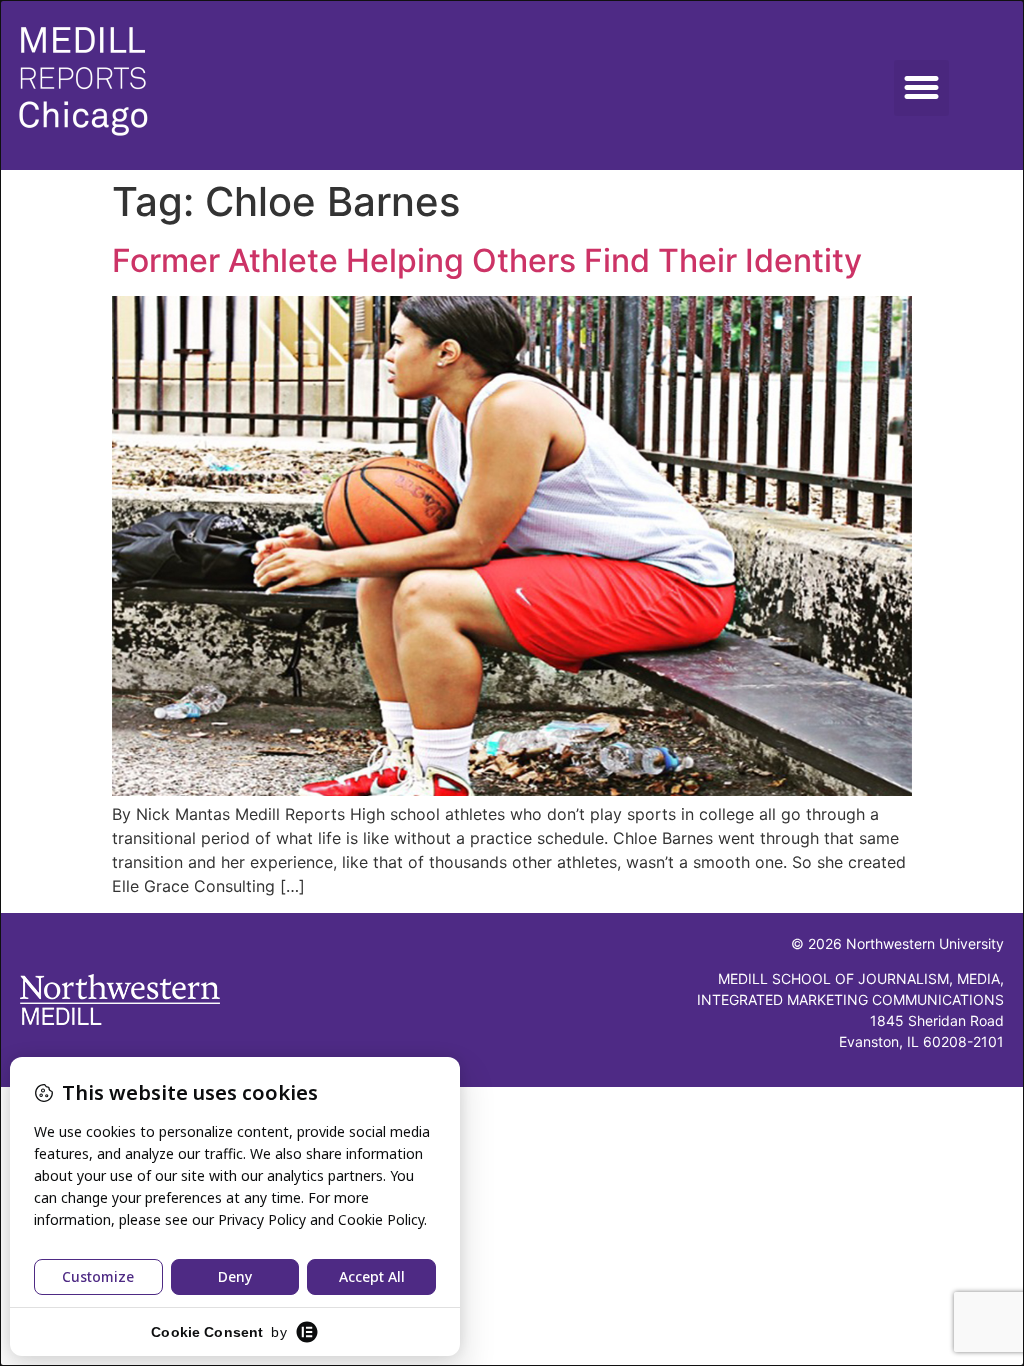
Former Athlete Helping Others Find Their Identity (487, 260)
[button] (922, 88)
